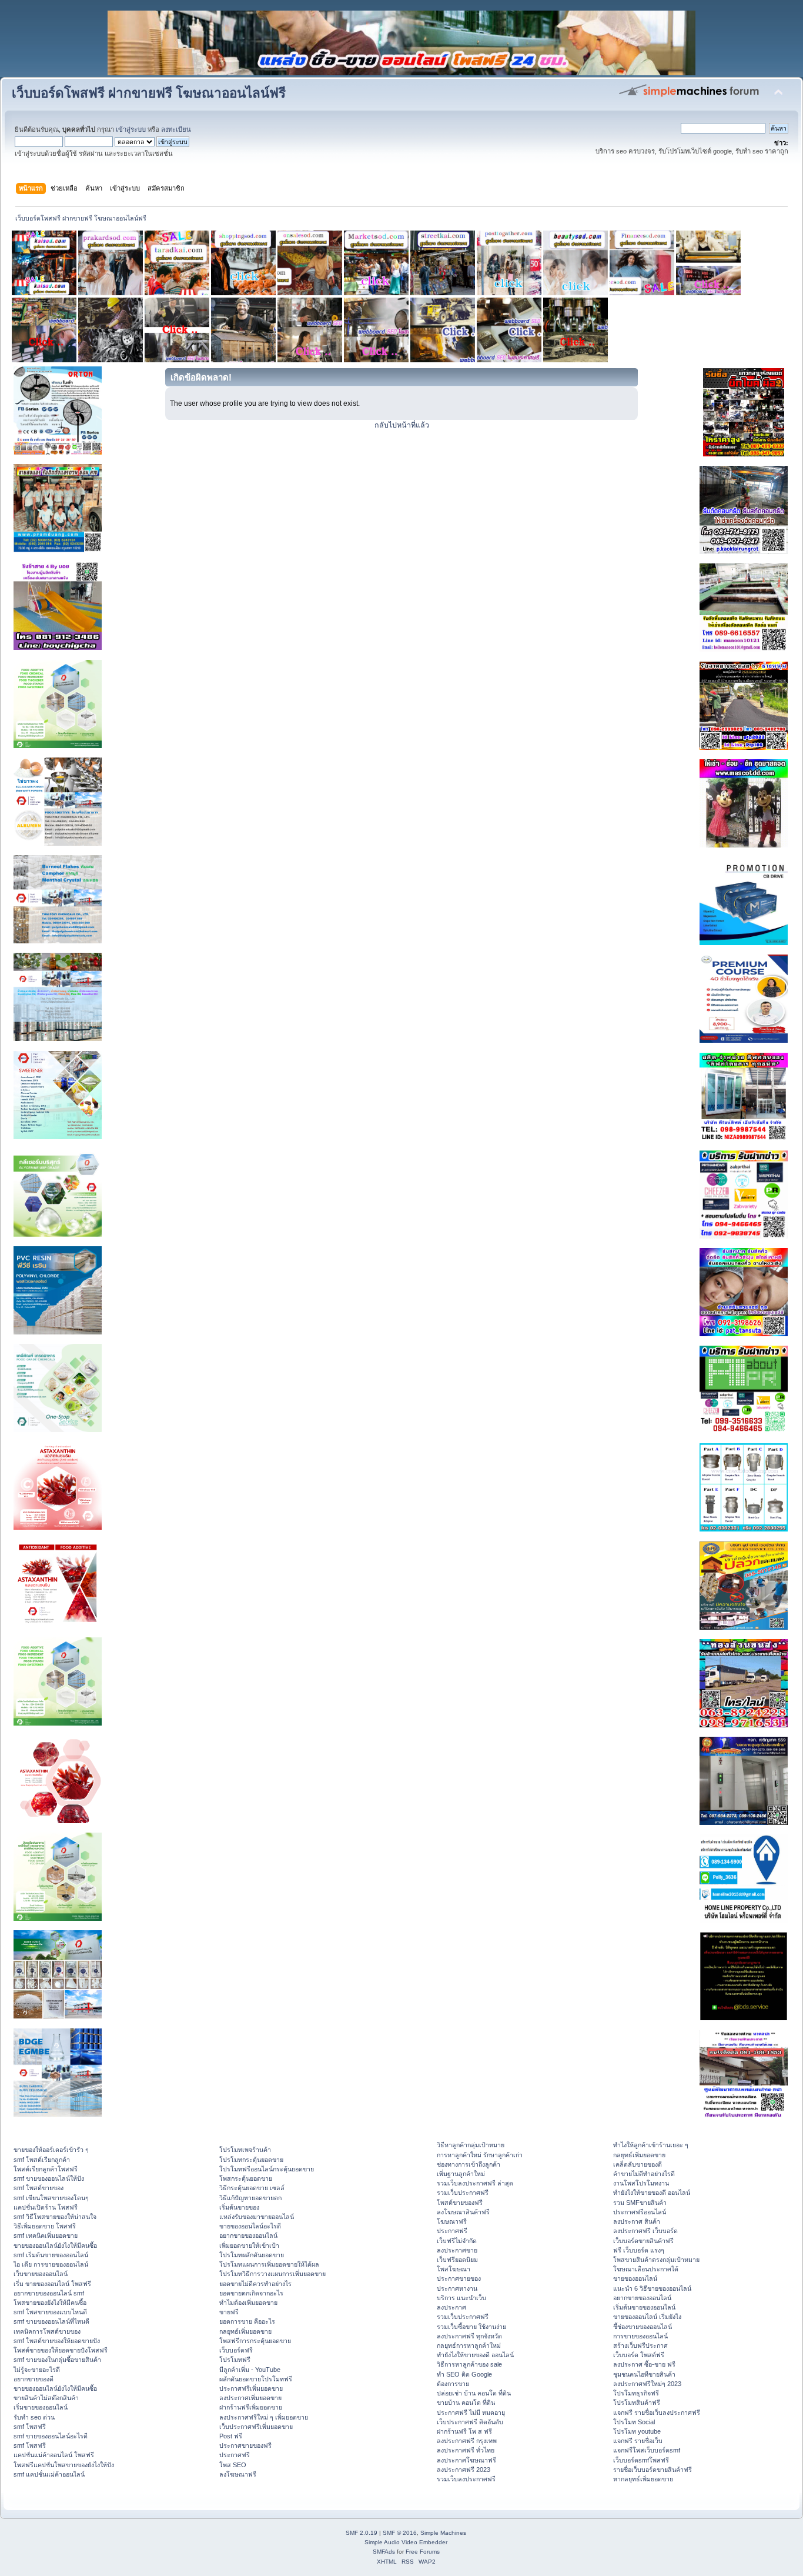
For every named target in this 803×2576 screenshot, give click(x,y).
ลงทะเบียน (176, 129)
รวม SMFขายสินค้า (640, 2203)
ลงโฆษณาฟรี (238, 2474)
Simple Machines (443, 2533)
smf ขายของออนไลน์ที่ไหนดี (51, 2321)
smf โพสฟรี (30, 2427)
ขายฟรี (229, 2312)
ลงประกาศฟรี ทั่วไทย (466, 2450)
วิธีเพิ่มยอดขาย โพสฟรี (45, 2226)
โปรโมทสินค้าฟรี (637, 2403)
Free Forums (423, 2552)
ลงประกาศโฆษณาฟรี (466, 2460)
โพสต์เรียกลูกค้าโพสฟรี (46, 2169)
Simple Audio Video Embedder (406, 2542)
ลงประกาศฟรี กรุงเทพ (467, 2441)
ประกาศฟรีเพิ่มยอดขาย (251, 2388)
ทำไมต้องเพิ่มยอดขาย (248, 2303)
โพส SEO (233, 2465)
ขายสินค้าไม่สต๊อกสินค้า (46, 2398)
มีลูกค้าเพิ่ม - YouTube (250, 2370)
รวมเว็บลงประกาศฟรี (466, 2479)
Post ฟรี (231, 2436)
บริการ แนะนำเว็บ (461, 2298)
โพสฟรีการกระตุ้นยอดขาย (255, 2341)
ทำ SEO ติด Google (464, 2374)
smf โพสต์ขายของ (39, 2188)
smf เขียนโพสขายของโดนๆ (51, 2198)
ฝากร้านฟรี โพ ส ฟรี (464, 2431)
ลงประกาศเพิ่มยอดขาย (250, 2398)
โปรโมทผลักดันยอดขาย (252, 2255)
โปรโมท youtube (637, 2431)
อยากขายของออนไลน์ (248, 2235)
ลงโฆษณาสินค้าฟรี (463, 2212)
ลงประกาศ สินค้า (637, 2221)
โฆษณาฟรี (452, 2221)
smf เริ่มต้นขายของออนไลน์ (51, 2255)
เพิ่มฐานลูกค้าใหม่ (461, 2174)
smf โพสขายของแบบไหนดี (50, 2312)
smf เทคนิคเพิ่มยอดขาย (46, 2235)
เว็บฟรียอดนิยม (457, 2260)
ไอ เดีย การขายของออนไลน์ (51, 2264)
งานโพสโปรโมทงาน (641, 2183)
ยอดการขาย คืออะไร (247, 2321)
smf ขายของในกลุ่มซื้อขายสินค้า (57, 2360)
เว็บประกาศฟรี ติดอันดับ (470, 2422)
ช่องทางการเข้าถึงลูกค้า (469, 2164)
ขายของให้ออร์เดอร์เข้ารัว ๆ (51, 2150)
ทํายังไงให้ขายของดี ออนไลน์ (475, 2355)
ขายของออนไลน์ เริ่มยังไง (647, 2317)
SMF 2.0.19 (362, 2533)
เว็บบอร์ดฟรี (236, 2350)
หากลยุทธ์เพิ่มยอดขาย (643, 2479)
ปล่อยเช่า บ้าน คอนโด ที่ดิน (474, 2393)
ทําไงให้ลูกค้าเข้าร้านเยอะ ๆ (651, 2145)
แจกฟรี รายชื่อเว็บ (638, 2441)
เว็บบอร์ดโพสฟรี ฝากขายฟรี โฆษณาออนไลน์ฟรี (149, 93)
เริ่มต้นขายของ (239, 2207)
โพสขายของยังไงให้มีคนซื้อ (50, 2303)
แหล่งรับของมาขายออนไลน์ (257, 2217)
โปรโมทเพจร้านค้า (245, 2150)
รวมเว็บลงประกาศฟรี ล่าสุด (475, 2183)
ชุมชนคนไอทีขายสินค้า (644, 2374)
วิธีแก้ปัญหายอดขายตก (250, 2198)
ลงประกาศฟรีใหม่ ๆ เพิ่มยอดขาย (264, 2417)
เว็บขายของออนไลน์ (41, 2274)
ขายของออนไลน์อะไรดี (250, 2226)
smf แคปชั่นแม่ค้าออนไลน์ (49, 2474)
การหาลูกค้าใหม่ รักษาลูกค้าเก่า (480, 2155)
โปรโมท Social (634, 2422)
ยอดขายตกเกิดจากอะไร (251, 2293)
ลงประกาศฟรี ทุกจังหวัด (469, 2336)
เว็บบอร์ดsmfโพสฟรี (641, 2460)
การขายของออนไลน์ (640, 2336)
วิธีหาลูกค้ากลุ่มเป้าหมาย (471, 2145)
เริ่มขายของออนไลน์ (41, 2407)
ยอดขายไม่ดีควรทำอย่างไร (255, 2284)
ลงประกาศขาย (457, 2250)
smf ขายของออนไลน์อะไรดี (51, 2436)
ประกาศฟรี (235, 2455)
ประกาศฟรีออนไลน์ (640, 2212)
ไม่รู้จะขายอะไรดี (37, 2370)
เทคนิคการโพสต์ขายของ (47, 2331)
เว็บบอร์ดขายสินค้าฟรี (643, 2241)
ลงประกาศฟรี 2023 (464, 2470)
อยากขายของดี (34, 2379)
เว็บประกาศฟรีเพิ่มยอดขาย (256, 2427)
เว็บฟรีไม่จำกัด (457, 2241)
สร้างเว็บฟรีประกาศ (640, 2345)
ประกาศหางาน (457, 2288)
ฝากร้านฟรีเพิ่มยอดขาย (251, 2407)
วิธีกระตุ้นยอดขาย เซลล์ (252, 2188)
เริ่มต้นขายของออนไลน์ (644, 2307)
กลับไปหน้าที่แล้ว (402, 425)
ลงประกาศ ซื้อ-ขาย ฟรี (644, 2364)
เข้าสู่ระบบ (131, 129)
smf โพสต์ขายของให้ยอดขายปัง (57, 2341)
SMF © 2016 (400, 2533)
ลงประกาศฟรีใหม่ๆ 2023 (647, 2384)
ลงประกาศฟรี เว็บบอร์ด (645, 2231)
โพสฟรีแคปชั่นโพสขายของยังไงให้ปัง (64, 2465)
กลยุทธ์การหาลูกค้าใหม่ (469, 2345)
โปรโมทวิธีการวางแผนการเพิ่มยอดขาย (272, 2274)
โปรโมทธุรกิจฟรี (636, 2393)
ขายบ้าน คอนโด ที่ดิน (466, 2403)
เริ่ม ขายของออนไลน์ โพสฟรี (52, 2284)
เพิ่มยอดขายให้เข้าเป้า (249, 2245)
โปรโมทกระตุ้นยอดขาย (251, 2160)
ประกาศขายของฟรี (245, 2445)
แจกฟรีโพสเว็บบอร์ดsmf (647, 2450)
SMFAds (384, 2552)
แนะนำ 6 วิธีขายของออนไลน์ (652, 2288)
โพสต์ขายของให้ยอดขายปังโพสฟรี (61, 2350)
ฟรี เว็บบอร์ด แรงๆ (639, 2250)
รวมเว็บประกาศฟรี (463, 2193)
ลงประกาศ (451, 2307)
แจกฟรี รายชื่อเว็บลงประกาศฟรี (657, 2413)
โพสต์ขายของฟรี (460, 2203)
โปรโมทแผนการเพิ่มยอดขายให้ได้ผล (269, 2264)
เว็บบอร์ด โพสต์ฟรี (639, 2355)
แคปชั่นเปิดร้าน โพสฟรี (46, 2207)
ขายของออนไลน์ (635, 2278)
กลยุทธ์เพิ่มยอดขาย (245, 2331)
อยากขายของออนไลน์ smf (49, 2293)
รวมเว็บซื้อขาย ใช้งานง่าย (471, 2327)
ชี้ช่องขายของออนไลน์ (643, 2327)
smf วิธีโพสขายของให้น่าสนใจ (55, 2217)
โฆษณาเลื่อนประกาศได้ (646, 2269)
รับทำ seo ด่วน (34, 2417)
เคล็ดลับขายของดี (638, 2164)
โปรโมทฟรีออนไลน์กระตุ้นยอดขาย (267, 2169)
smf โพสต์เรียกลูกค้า (42, 2160)
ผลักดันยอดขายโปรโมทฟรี (256, 2379)
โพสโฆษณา (454, 2269)
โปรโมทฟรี (235, 2360)
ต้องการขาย (453, 2384)
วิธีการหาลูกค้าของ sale (469, 2364)
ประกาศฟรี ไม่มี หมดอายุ (471, 2413)
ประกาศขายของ (459, 2278)
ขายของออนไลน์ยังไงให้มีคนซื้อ (55, 2245)
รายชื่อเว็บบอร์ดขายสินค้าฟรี (653, 2470)
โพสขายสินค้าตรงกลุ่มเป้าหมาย (656, 2260)
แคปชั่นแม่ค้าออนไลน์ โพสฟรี (54, 2455)
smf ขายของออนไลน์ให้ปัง (49, 2178)
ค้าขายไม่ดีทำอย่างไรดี (644, 2174)
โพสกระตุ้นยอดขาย (246, 2178)
